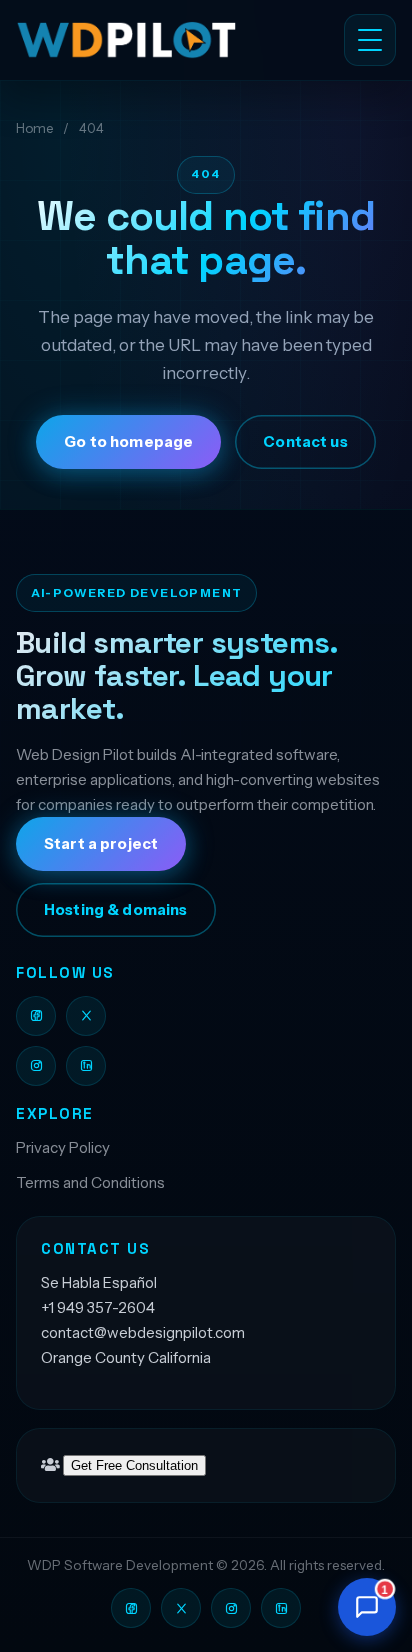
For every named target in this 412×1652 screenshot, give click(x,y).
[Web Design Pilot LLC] (146, 40)
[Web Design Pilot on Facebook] (36, 1016)
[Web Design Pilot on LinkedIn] (86, 1066)
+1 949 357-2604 (98, 1307)
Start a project (101, 844)
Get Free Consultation (134, 1465)
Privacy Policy (63, 1147)
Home (34, 128)
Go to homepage (128, 442)
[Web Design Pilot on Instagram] (36, 1066)
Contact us (305, 442)
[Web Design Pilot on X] (86, 1016)
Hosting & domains (116, 910)
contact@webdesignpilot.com (143, 1332)
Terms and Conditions (90, 1182)
